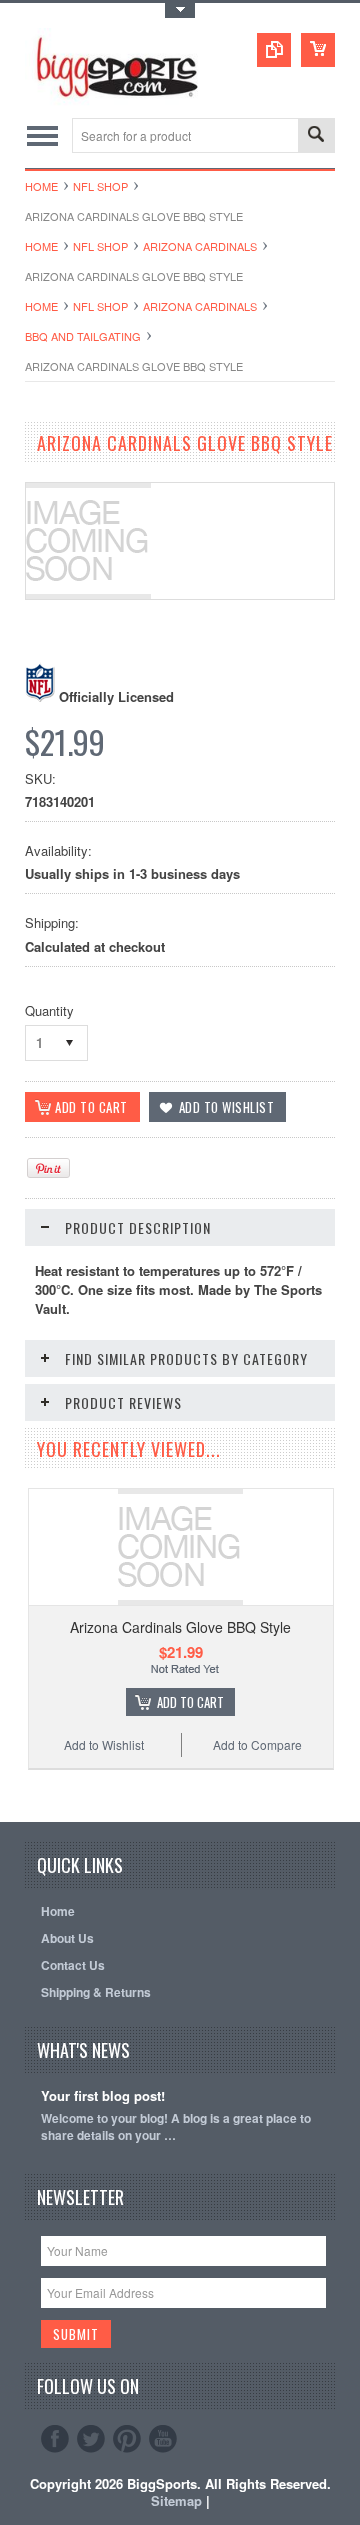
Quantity (49, 1010)
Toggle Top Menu (180, 10)
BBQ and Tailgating (83, 336)
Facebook (55, 2439)
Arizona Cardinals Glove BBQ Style (180, 1627)
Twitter (91, 2439)
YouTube (163, 2439)
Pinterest (127, 2439)
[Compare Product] (274, 50)
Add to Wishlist (104, 1744)
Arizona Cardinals (200, 246)
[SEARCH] (316, 136)
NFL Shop (100, 186)
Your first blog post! (103, 2096)
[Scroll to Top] (27, 1792)
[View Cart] (318, 50)
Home (41, 186)
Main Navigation (42, 135)
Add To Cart (190, 1702)
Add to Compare (257, 1744)
